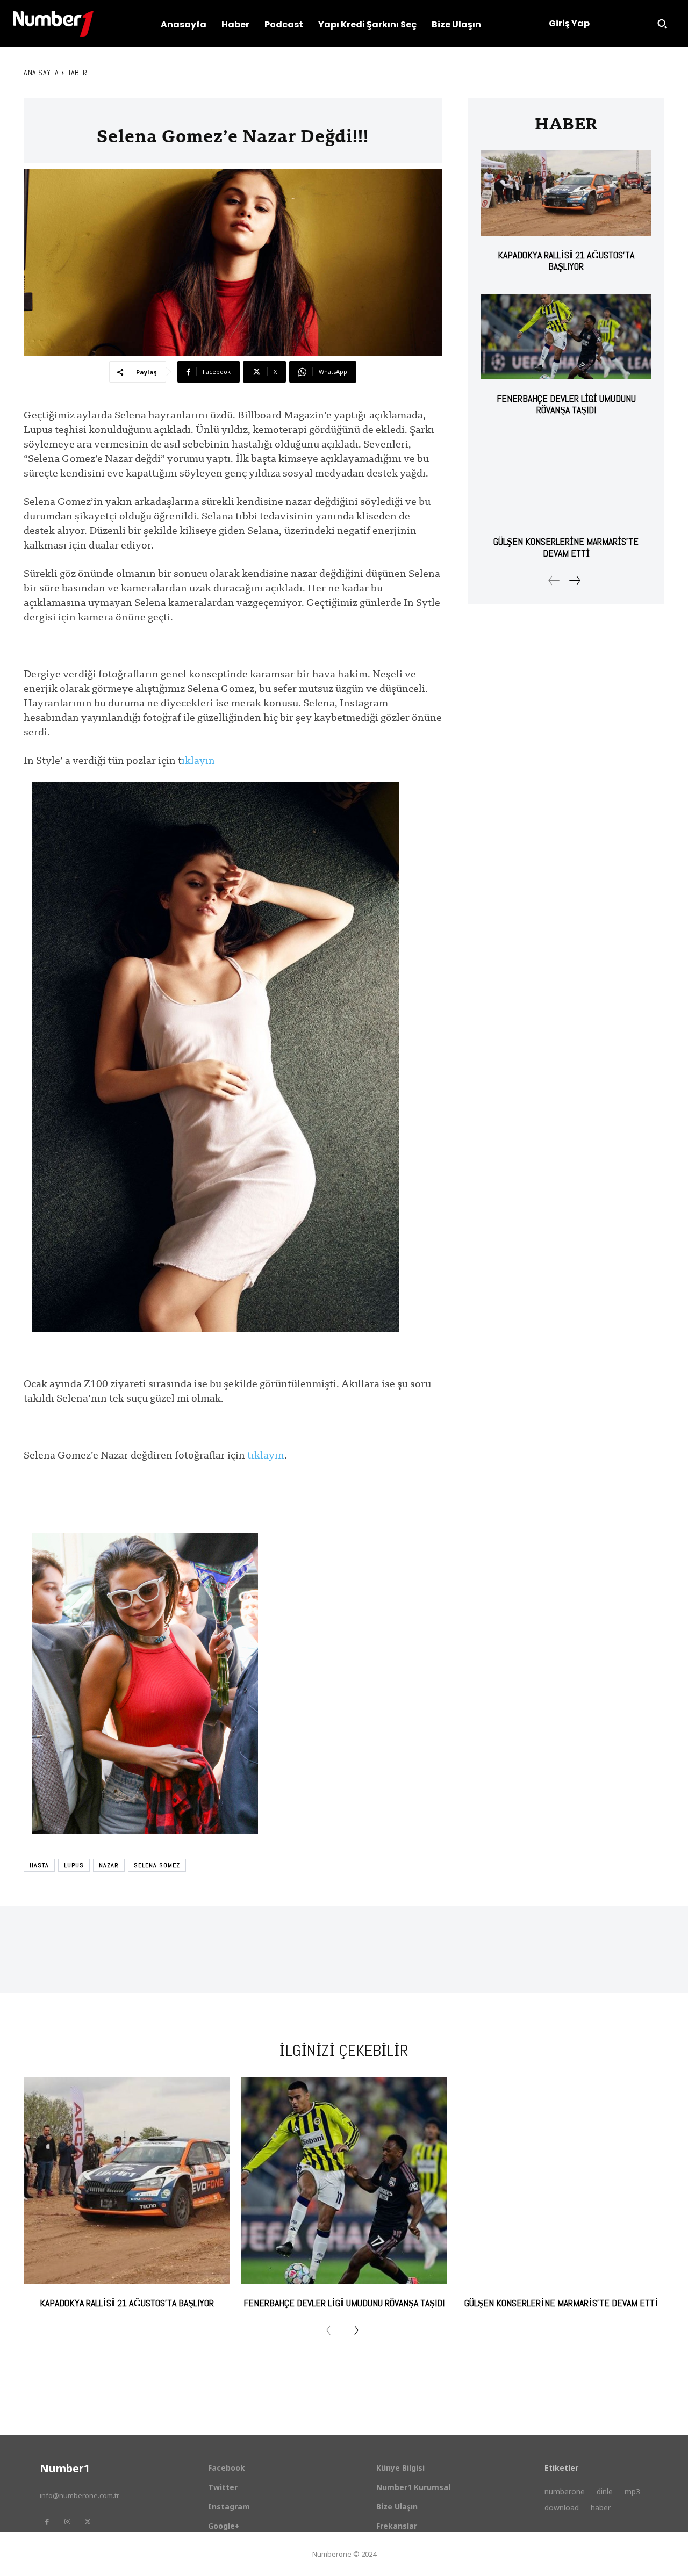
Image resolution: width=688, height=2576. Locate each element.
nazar (109, 1865)
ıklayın (198, 760)
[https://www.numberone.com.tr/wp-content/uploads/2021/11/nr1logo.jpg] (53, 24)
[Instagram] (67, 2522)
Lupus (74, 1865)
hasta (39, 1865)
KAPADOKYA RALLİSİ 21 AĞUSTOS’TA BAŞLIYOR (566, 261)
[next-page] (574, 580)
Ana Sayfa (41, 73)
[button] (662, 24)
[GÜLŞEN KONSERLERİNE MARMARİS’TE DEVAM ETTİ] (566, 480)
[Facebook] (47, 2522)
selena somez (157, 1865)
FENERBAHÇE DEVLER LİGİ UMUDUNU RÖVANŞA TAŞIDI (566, 404)
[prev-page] (554, 580)
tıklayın (266, 1455)
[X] (88, 2522)
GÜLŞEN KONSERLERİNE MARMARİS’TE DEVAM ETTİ (566, 547)
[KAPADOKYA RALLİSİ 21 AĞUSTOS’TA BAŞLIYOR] (566, 193)
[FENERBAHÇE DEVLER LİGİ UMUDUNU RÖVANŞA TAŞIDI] (566, 337)
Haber (77, 73)
